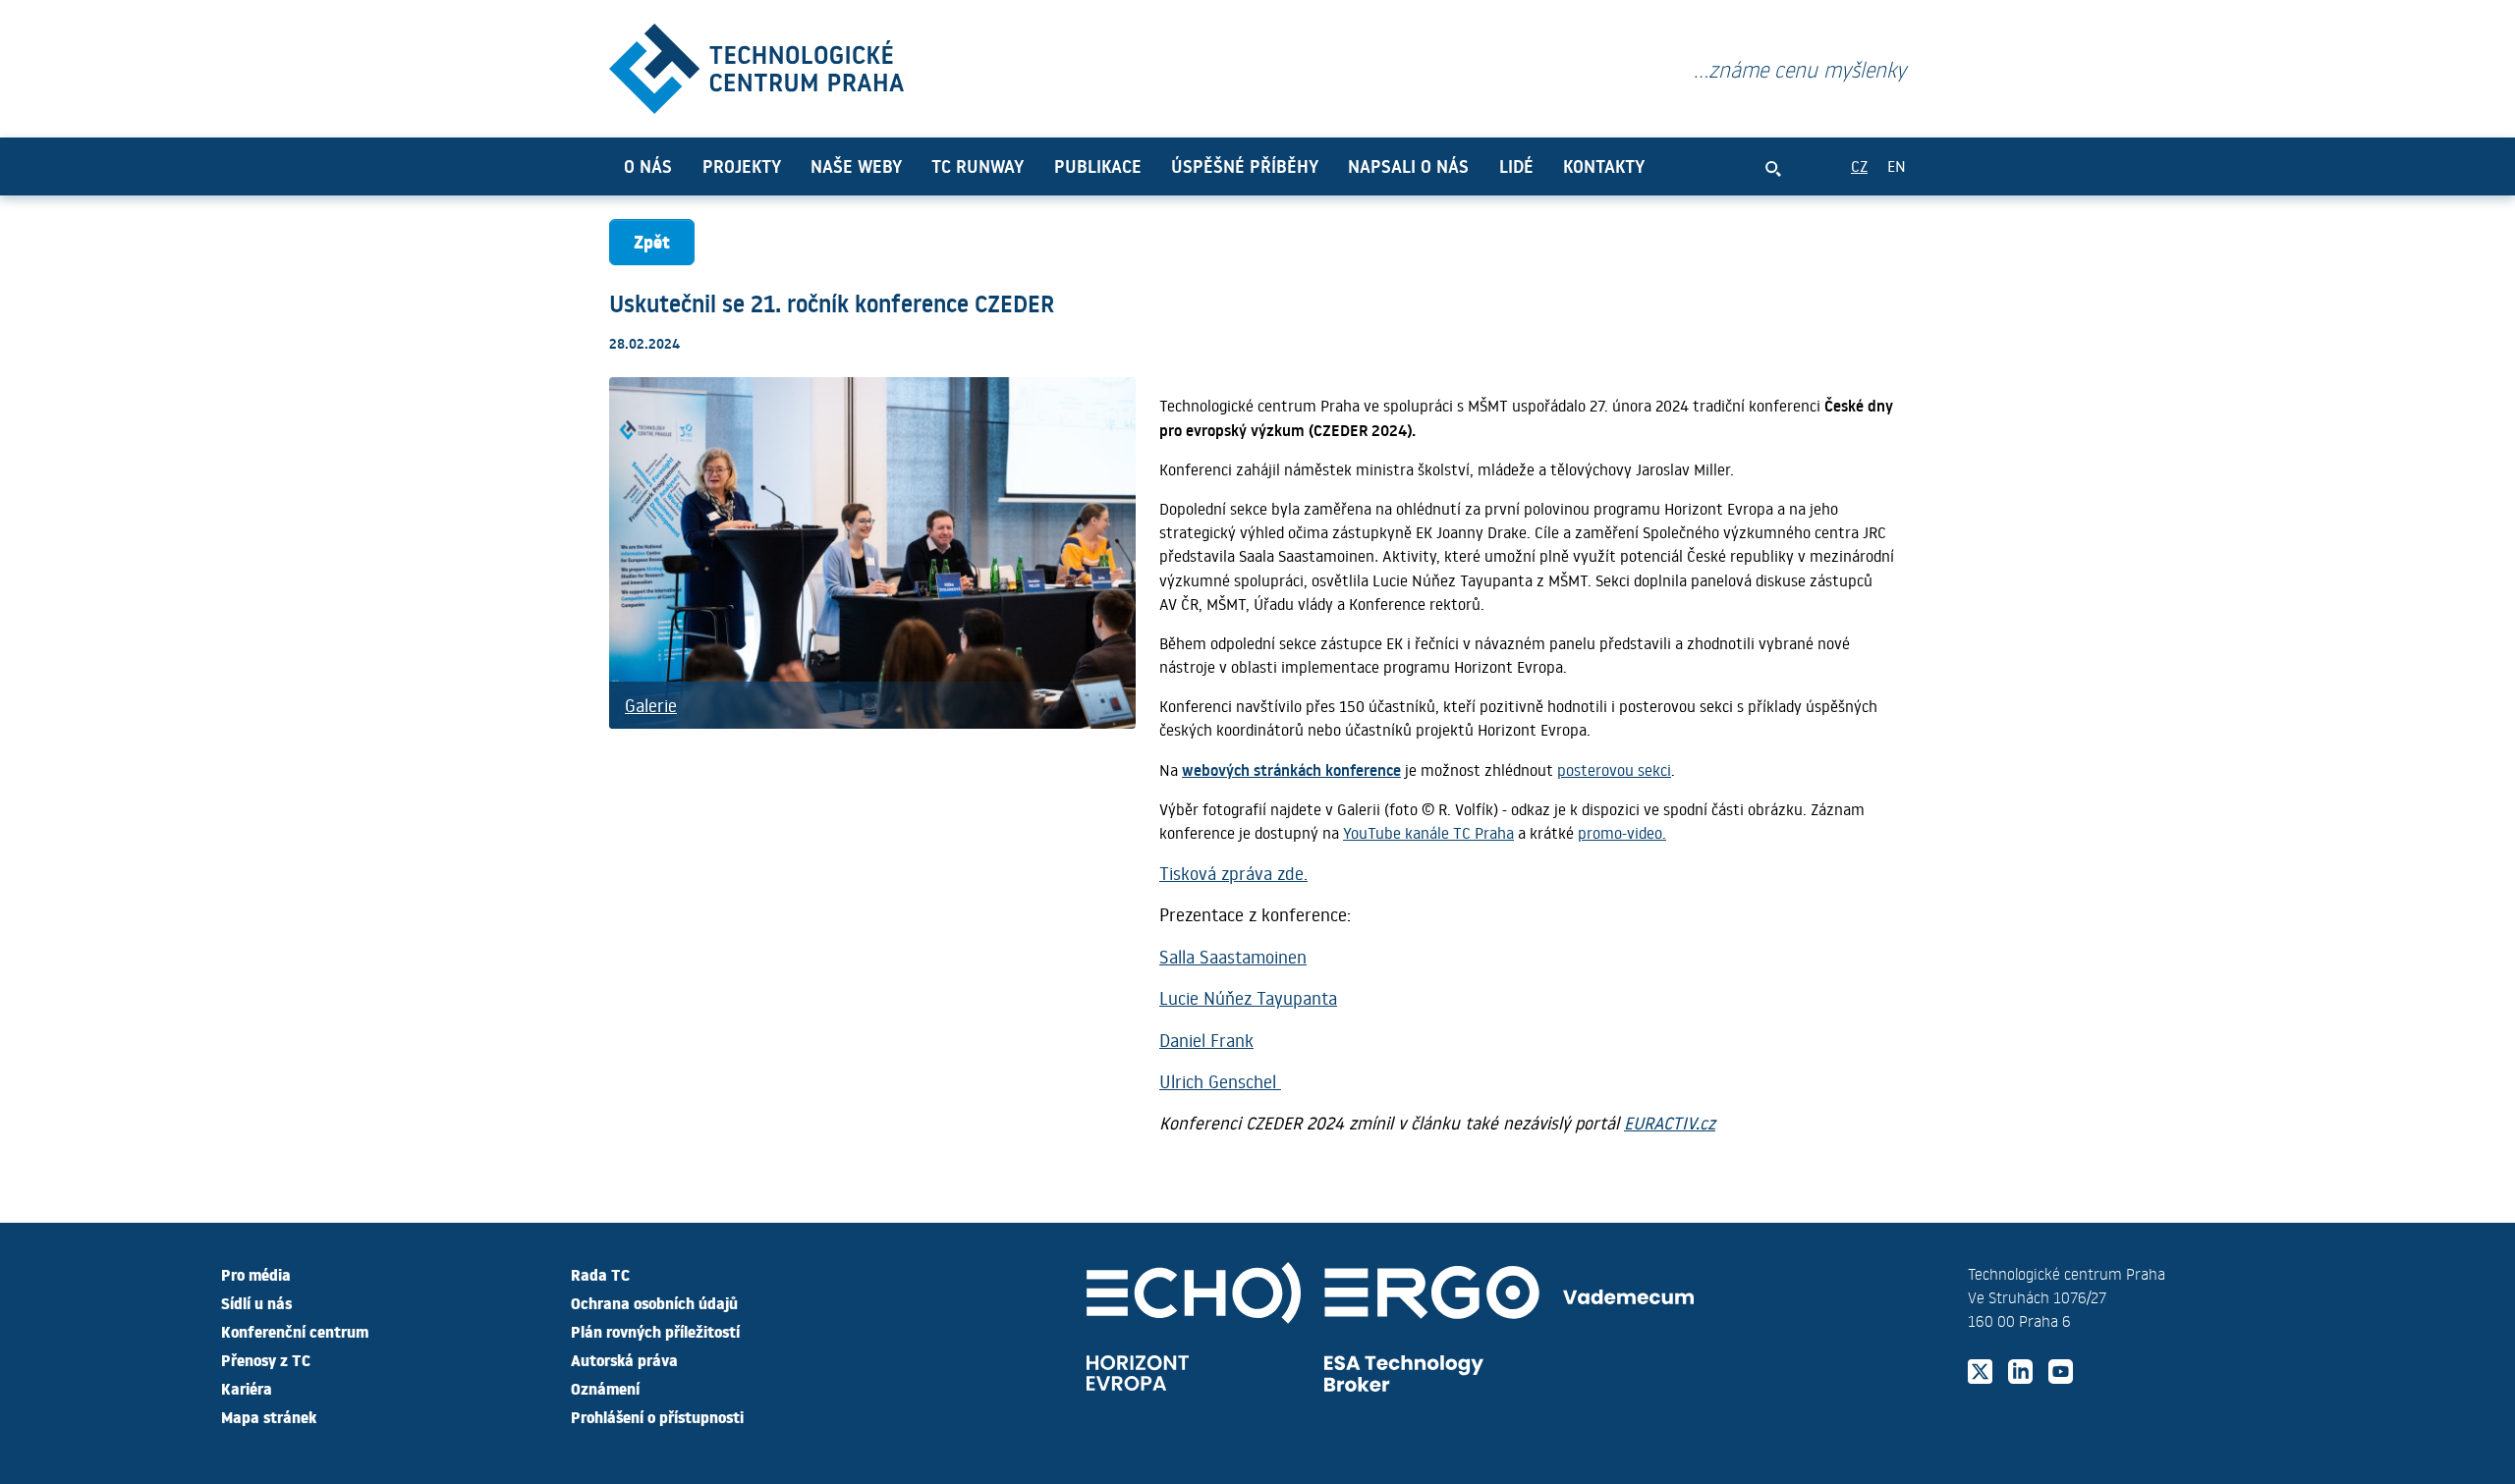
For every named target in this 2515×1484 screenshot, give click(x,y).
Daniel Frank (1206, 1040)
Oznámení (605, 1388)
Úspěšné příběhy (1245, 166)
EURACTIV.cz (1670, 1123)
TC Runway (978, 166)
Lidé (1516, 166)
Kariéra (247, 1388)
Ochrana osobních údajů (654, 1302)
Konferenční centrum (295, 1331)
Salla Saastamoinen (1233, 957)
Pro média (256, 1274)
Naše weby (856, 166)
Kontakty (1604, 166)
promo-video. (1622, 832)
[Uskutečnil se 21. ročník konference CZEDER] (756, 64)
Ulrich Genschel (1220, 1081)
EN (1897, 165)
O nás (648, 166)
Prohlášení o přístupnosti (657, 1416)
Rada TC (600, 1274)
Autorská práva (624, 1359)
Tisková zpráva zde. (1233, 873)
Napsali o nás (1408, 166)
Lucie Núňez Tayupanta (1248, 998)
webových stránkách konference (1291, 769)
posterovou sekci (1614, 769)
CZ (1859, 165)
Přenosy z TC (266, 1359)
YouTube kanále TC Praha (1428, 832)
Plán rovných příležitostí (655, 1331)
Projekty (742, 166)
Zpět (652, 241)
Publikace (1098, 166)
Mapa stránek (269, 1416)
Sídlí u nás (256, 1302)
